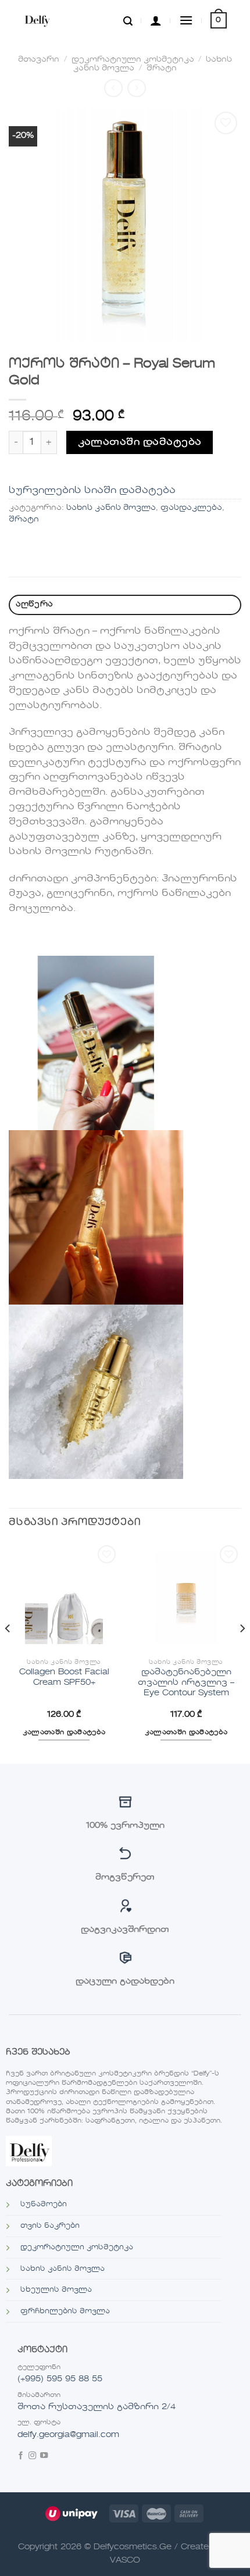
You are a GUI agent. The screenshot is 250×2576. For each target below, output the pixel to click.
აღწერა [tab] (35, 604)
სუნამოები (44, 2205)
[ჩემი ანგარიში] (156, 20)
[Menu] (186, 20)
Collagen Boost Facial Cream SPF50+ (64, 1678)
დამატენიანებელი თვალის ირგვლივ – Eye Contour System (186, 1682)
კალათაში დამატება (140, 442)
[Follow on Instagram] (32, 2457)
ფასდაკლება (191, 508)
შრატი (162, 68)
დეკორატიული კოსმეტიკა (133, 60)
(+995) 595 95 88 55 (60, 2379)
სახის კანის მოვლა (111, 508)
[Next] (242, 1652)
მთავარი (39, 60)
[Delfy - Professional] (50, 20)
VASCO (125, 2560)
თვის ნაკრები (50, 2226)
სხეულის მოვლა (56, 2290)
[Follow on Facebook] (21, 2457)
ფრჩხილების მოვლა (65, 2311)
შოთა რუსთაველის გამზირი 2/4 (97, 2407)
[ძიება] (128, 20)
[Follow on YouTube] (44, 2457)
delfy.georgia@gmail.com (68, 2435)
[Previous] (8, 1652)
